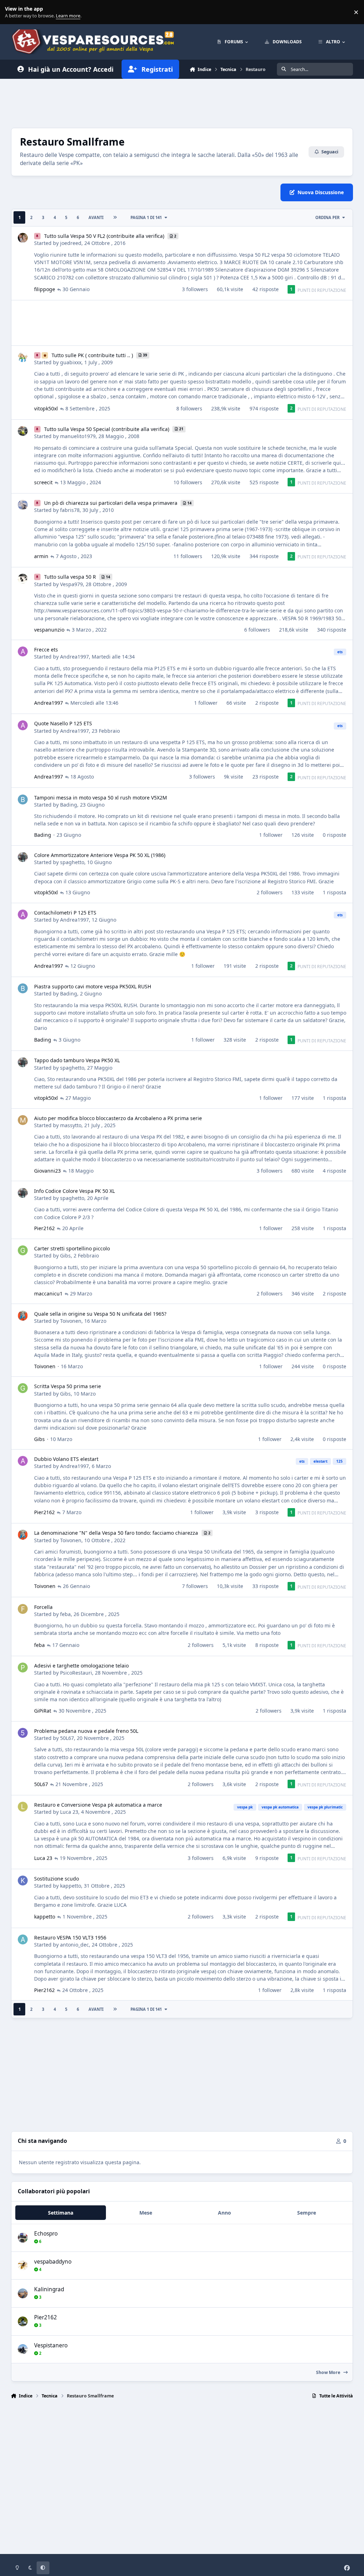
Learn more (14, 12)
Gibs (65, 1256)
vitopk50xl (46, 408)
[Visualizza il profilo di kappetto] (23, 1881)
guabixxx (71, 362)
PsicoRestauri (76, 1673)
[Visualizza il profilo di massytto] (23, 1120)
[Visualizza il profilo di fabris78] (23, 505)
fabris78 (70, 510)
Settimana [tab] (61, 2213)
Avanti (96, 217)
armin (41, 556)
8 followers (189, 408)
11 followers (188, 556)
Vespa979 (71, 584)
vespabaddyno (53, 2262)
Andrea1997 (74, 657)
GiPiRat (43, 1711)
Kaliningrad (49, 2289)
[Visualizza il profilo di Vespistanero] (23, 2349)
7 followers (195, 1586)
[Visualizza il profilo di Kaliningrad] (23, 2293)
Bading (69, 805)
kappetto (71, 1886)
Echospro (46, 2234)
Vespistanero (51, 2345)
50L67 (67, 1738)
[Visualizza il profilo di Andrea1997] (23, 651)
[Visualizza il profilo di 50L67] (23, 1733)
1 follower (206, 703)
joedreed (71, 243)
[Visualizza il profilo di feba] (23, 1609)
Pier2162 (44, 1228)
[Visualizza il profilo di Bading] (23, 799)
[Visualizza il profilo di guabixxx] (23, 357)
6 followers (257, 630)
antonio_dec (74, 1945)
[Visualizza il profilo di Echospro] (23, 2238)
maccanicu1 (48, 1294)
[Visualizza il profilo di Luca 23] (23, 1807)
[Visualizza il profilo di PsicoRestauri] (23, 1668)
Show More (329, 2372)
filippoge (45, 289)
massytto (71, 1125)
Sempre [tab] (307, 2213)
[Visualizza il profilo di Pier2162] (23, 2321)
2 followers (270, 892)
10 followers (188, 482)
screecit (43, 482)
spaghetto (72, 862)
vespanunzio (49, 630)
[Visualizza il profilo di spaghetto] (23, 857)
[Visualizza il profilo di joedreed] (23, 238)
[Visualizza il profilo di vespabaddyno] (23, 2265)
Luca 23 (69, 1812)
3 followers (195, 289)
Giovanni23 (47, 1171)
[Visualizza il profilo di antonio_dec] (23, 1939)
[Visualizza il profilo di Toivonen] (23, 1316)
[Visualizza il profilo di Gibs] (23, 1250)
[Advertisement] (182, 102)
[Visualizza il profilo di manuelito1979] (23, 431)
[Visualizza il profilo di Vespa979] (23, 579)
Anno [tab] (224, 2213)
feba (65, 1614)
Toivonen (71, 1321)
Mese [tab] (146, 2213)
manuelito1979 (78, 436)
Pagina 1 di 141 (146, 217)
